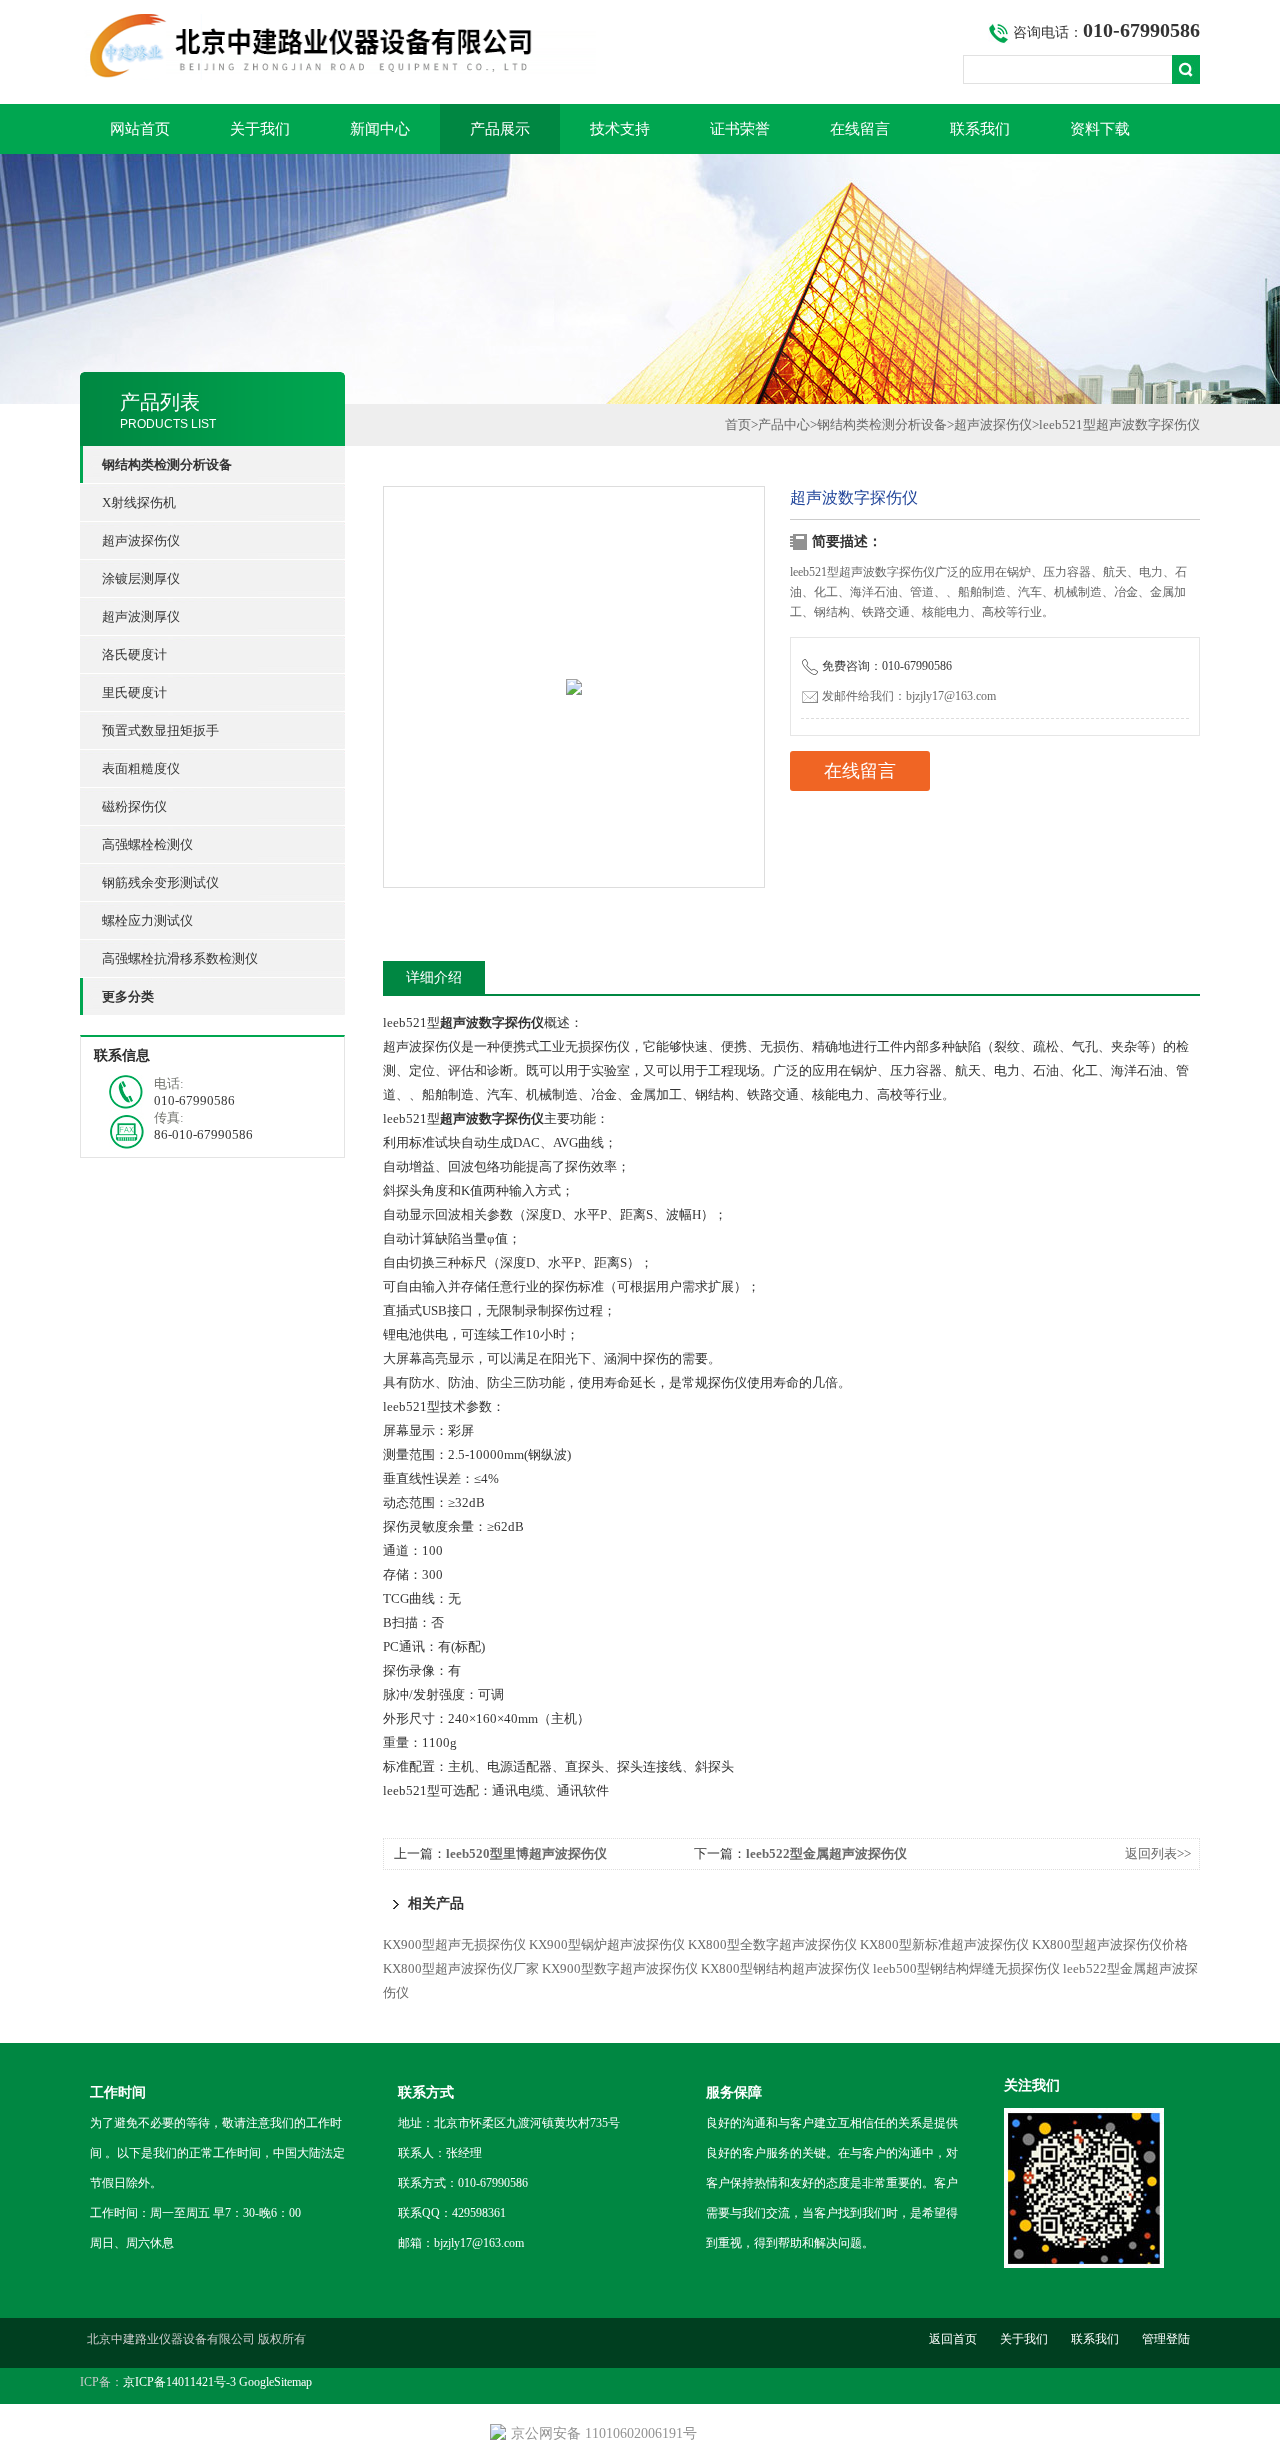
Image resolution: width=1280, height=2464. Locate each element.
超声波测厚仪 (141, 616)
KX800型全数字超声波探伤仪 (772, 1944)
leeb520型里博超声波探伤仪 (526, 1853)
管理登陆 (1166, 2339)
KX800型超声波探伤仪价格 (1110, 1944)
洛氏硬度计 (134, 654)
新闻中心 (380, 129)
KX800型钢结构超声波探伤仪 (785, 1968)
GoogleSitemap (275, 2382)
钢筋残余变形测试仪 (160, 882)
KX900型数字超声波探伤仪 (620, 1968)
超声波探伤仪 (141, 540)
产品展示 (500, 129)
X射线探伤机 (139, 502)
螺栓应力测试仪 (147, 920)
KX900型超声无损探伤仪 (454, 1944)
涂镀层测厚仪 (141, 578)
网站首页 (140, 129)
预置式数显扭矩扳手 (160, 730)
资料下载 (1100, 129)
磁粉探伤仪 (134, 806)
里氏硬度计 (134, 692)
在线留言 (860, 129)
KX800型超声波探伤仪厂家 (461, 1968)
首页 (738, 424)
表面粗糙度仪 (141, 768)
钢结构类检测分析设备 (882, 424)
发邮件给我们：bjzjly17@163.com (909, 696)
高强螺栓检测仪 (147, 844)
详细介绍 (434, 977)
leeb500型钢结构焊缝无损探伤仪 (966, 1968)
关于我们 (260, 129)
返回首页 (953, 2339)
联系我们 (980, 129)
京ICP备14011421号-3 (179, 2382)
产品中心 (784, 424)
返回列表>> (1158, 1853)
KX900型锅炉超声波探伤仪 (607, 1944)
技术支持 (620, 129)
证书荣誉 (740, 129)
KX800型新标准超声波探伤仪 (944, 1944)
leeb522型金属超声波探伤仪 (826, 1853)
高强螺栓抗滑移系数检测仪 (180, 958)
